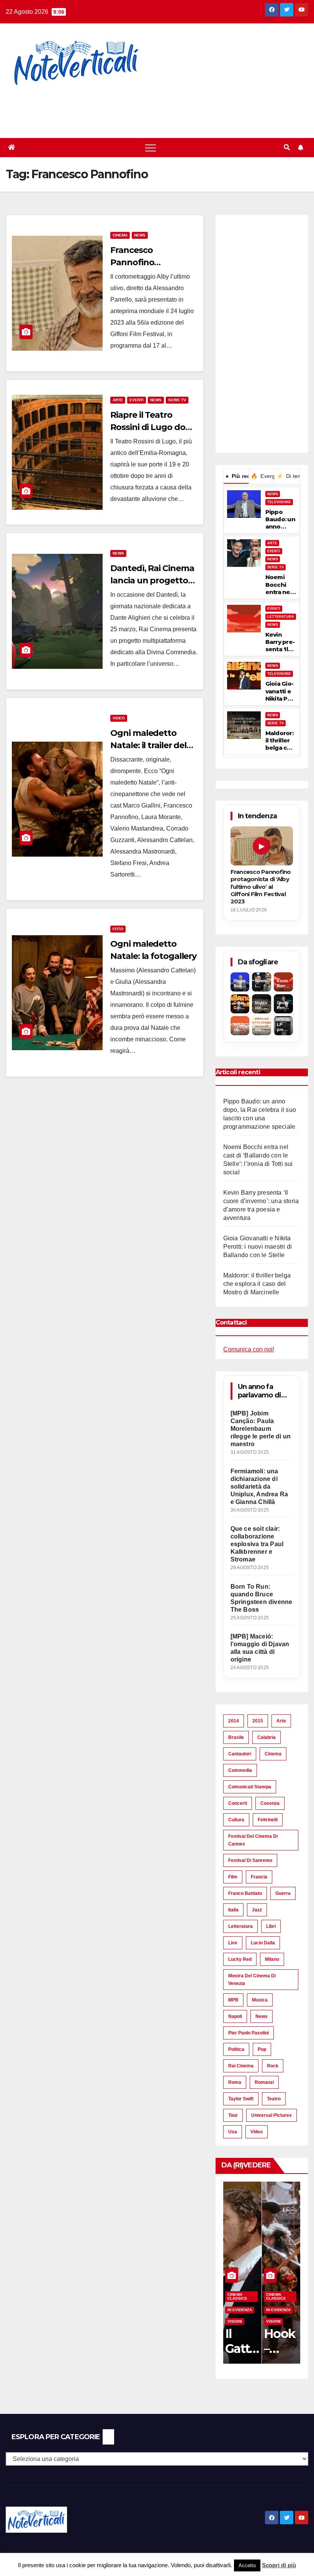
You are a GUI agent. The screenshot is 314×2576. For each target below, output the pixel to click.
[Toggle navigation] (150, 148)
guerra (283, 1893)
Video (119, 718)
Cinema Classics (237, 2296)
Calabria (267, 1737)
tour (233, 2115)
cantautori (240, 1754)
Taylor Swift (241, 2099)
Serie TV (177, 400)
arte (281, 1721)
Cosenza (270, 1803)
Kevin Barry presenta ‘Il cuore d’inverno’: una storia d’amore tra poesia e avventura (281, 642)
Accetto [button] (247, 2565)
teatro (274, 2099)
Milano (272, 1959)
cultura (236, 1820)
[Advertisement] (139, 107)
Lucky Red (240, 1959)
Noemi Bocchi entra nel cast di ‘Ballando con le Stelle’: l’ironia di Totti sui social (279, 584)
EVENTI (274, 551)
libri (271, 1926)
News (140, 235)
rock (273, 2066)
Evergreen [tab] (262, 476)
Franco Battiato (245, 1893)
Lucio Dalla (263, 1943)
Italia (233, 1910)
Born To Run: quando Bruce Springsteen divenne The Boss (262, 1598)
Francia (259, 1877)
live (233, 1943)
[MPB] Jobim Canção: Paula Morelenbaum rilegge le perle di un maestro (261, 1429)
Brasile (236, 1737)
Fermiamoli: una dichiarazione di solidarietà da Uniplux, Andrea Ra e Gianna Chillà (259, 1487)
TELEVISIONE (279, 502)
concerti (238, 1803)
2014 (234, 1721)
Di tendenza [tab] (288, 476)
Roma (235, 2082)
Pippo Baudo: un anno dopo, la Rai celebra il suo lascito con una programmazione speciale (280, 519)
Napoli (235, 2016)
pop (262, 2049)
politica (236, 2049)
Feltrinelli (268, 1820)
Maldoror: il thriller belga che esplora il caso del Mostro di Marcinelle (280, 740)
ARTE (272, 543)
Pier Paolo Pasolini (249, 2033)
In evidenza (240, 2310)
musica (260, 2000)
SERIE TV (276, 567)
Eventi (137, 400)
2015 (258, 1721)
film (233, 1877)
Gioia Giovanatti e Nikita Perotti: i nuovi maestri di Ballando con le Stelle (280, 691)
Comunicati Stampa (250, 1787)
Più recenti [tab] (237, 476)
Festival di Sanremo (250, 1860)
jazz (257, 1910)
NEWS (273, 494)
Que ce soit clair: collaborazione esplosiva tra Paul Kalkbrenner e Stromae (257, 1544)
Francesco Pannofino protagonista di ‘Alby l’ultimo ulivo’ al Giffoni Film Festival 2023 (261, 887)
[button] (287, 147)
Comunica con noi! (249, 1349)
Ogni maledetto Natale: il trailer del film (148, 745)
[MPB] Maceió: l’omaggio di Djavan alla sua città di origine (260, 1648)
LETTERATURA (281, 617)
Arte (118, 400)
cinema (273, 1754)
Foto (118, 929)
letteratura (240, 1926)
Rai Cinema (241, 2066)
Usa (233, 2132)
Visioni (235, 2321)
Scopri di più (279, 2565)
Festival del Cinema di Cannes (253, 1840)
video (257, 2132)
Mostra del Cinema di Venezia (252, 1980)
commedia (240, 1770)
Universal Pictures (271, 2115)
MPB (233, 2000)
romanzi (264, 2082)
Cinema (120, 235)
